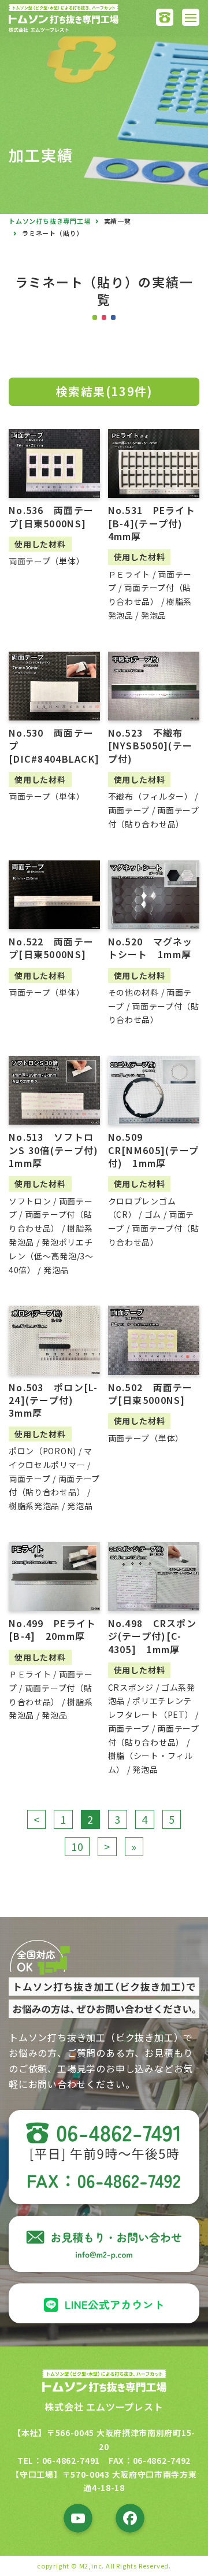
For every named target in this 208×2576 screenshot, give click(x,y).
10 (77, 1846)
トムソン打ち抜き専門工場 (50, 221)
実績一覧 (118, 221)
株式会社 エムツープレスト (104, 2407)
